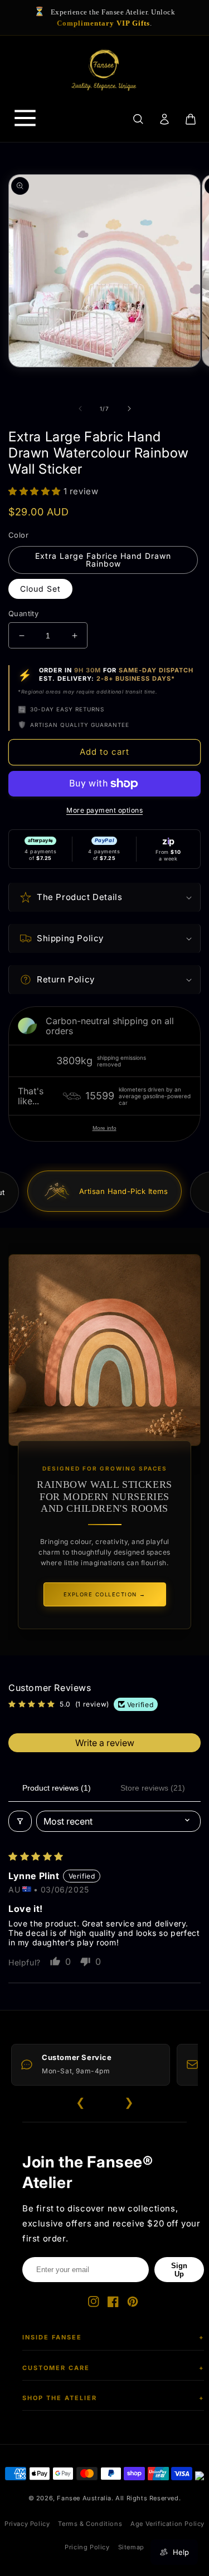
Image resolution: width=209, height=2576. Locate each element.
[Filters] (20, 1821)
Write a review (105, 1743)
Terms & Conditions (90, 2524)
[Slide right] (129, 409)
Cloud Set (40, 589)
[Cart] (191, 119)
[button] (36, 491)
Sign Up (179, 2270)
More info (104, 1128)
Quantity (23, 613)
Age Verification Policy (167, 2524)
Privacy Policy (27, 2524)
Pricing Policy (87, 2547)
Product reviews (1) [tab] (57, 1788)
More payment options (104, 810)
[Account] (164, 119)
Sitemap (131, 2547)
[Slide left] (80, 409)
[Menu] (25, 119)
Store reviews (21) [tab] (153, 1788)
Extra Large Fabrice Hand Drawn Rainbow (103, 560)
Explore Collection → (105, 1594)
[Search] (138, 119)
